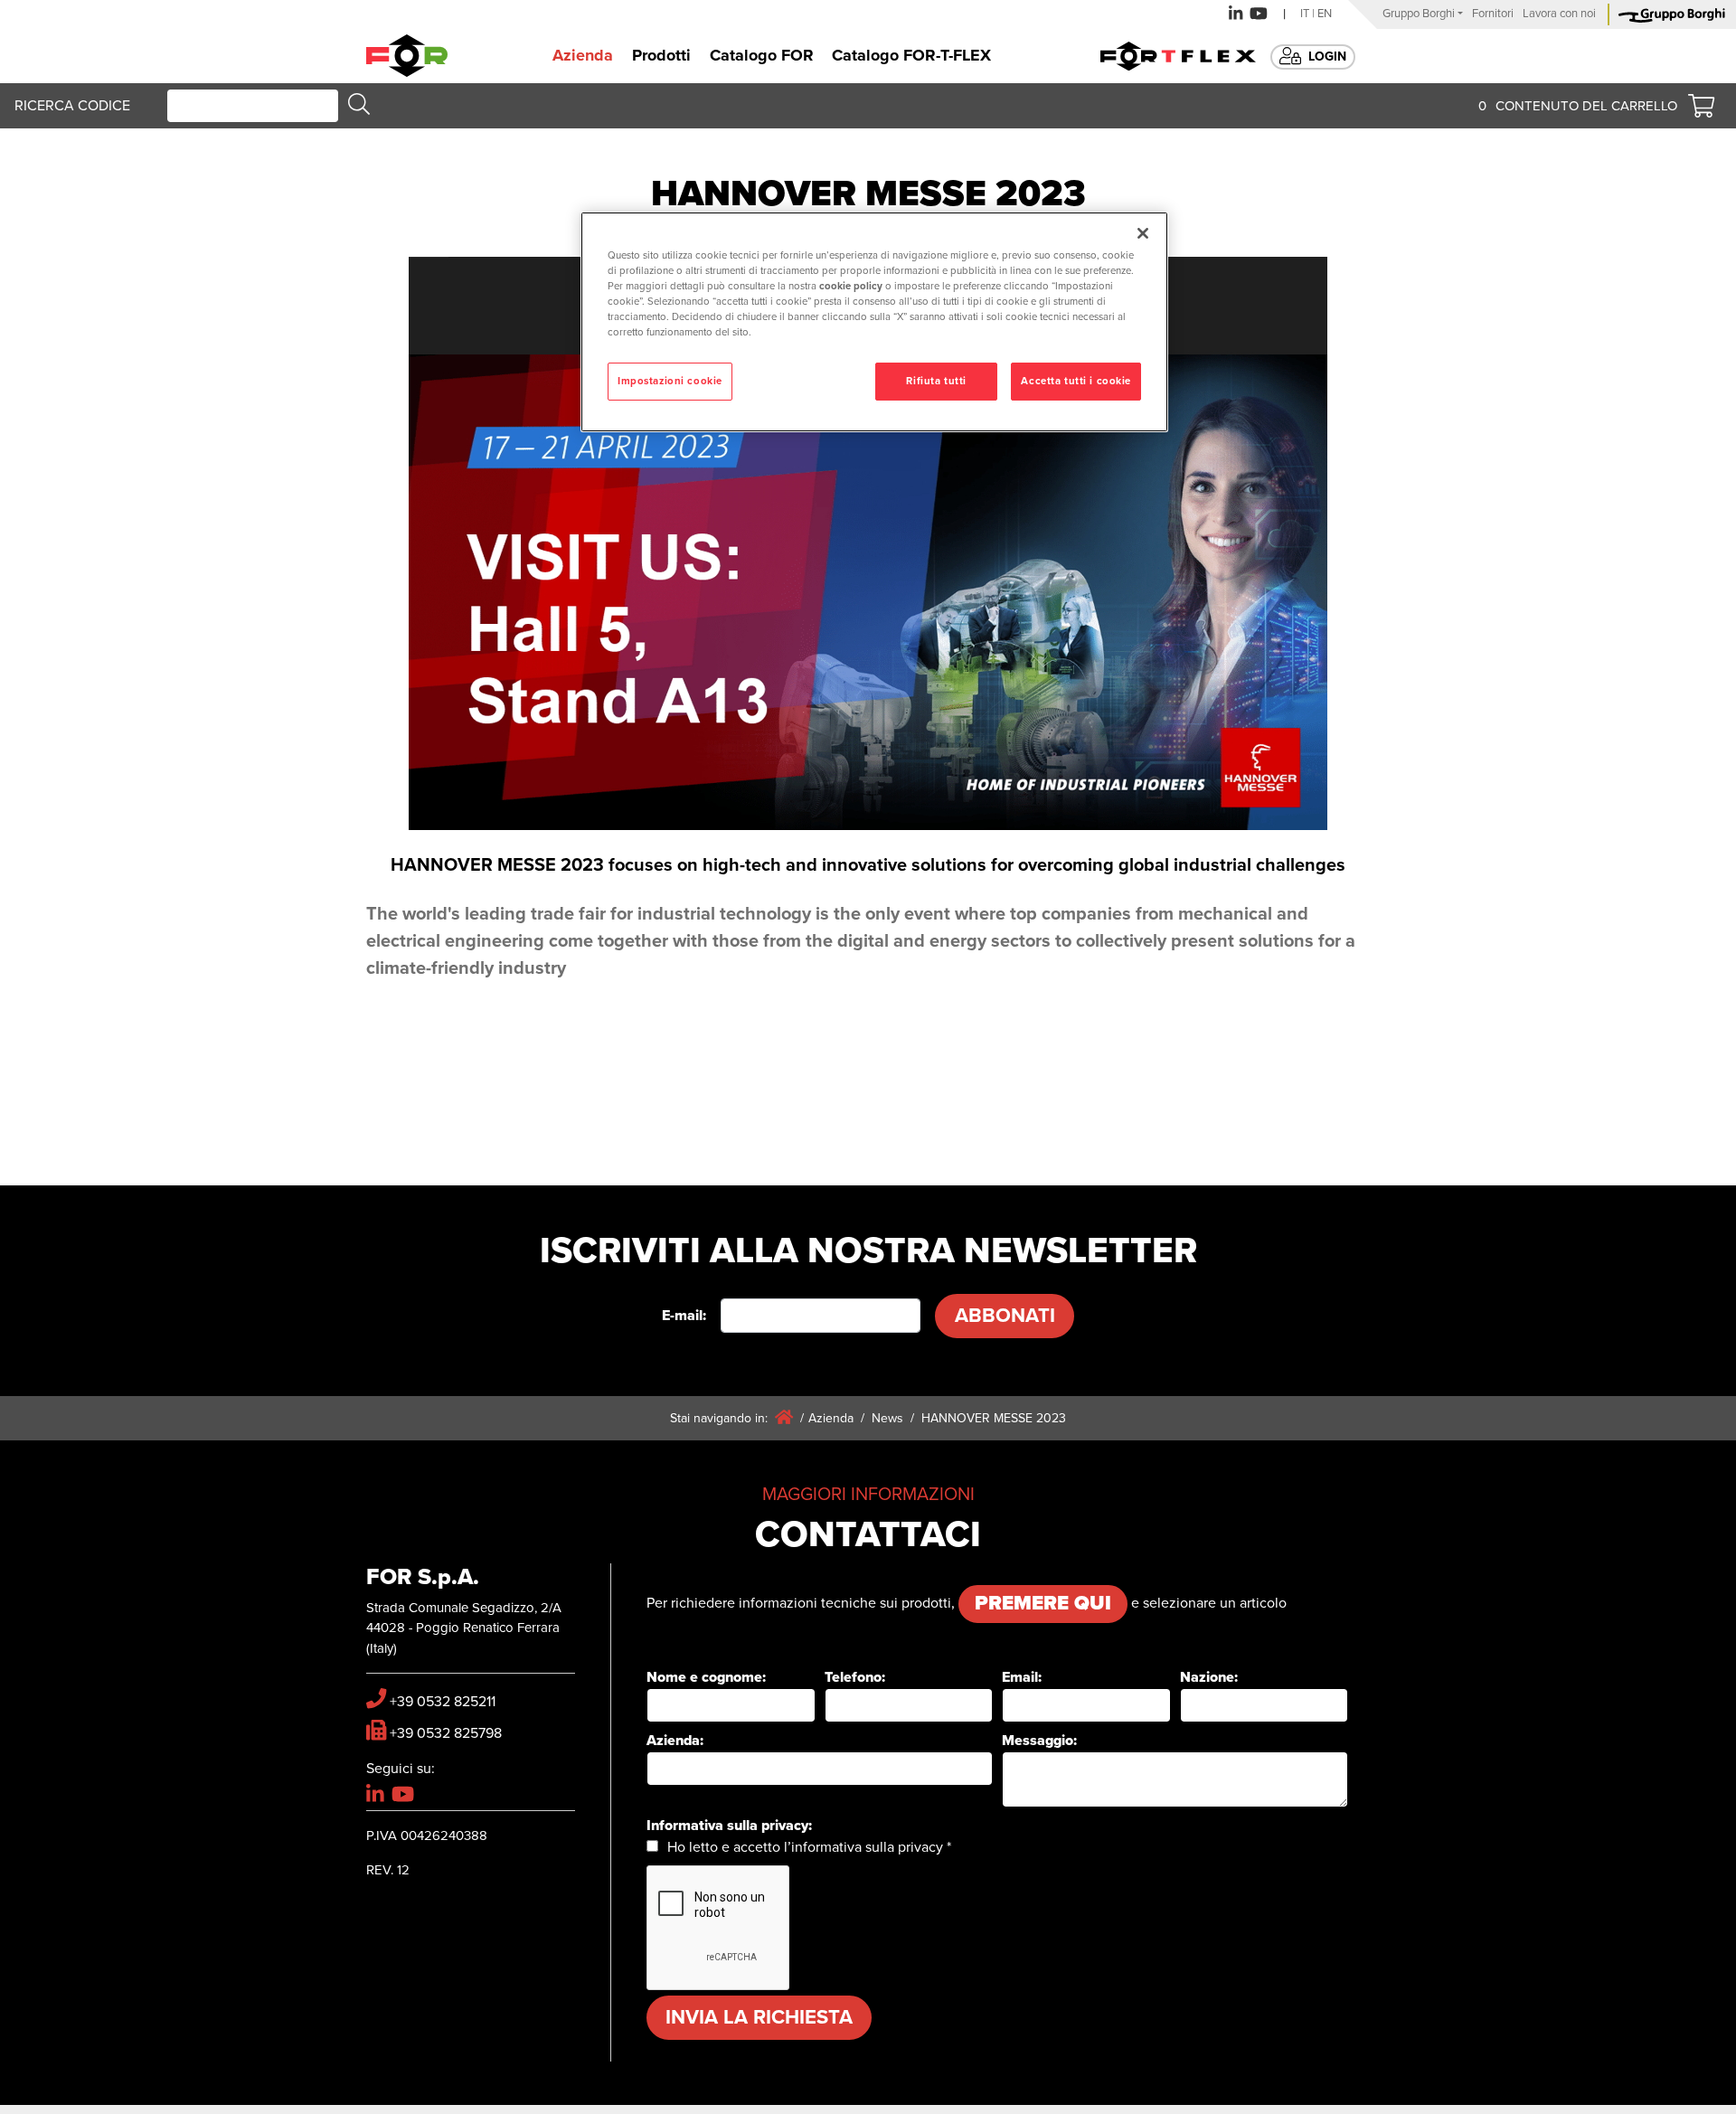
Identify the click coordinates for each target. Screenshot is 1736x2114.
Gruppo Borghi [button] (1419, 14)
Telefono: (855, 1677)
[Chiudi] (1143, 233)
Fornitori (1493, 14)
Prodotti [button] (661, 55)
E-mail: (684, 1316)
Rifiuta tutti (936, 381)
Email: (1022, 1677)
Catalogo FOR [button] (762, 55)
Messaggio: (1039, 1741)
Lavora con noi (1559, 14)
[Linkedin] (1236, 14)
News (887, 1418)
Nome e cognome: (706, 1677)
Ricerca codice (72, 106)
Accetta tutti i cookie (1076, 381)
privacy (920, 1847)
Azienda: (675, 1741)
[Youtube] (1259, 14)
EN (1325, 14)
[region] (874, 322)
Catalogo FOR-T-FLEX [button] (911, 55)
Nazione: (1209, 1677)
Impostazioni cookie (670, 381)
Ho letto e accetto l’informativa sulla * (809, 1847)
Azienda (831, 1418)
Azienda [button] (583, 55)
